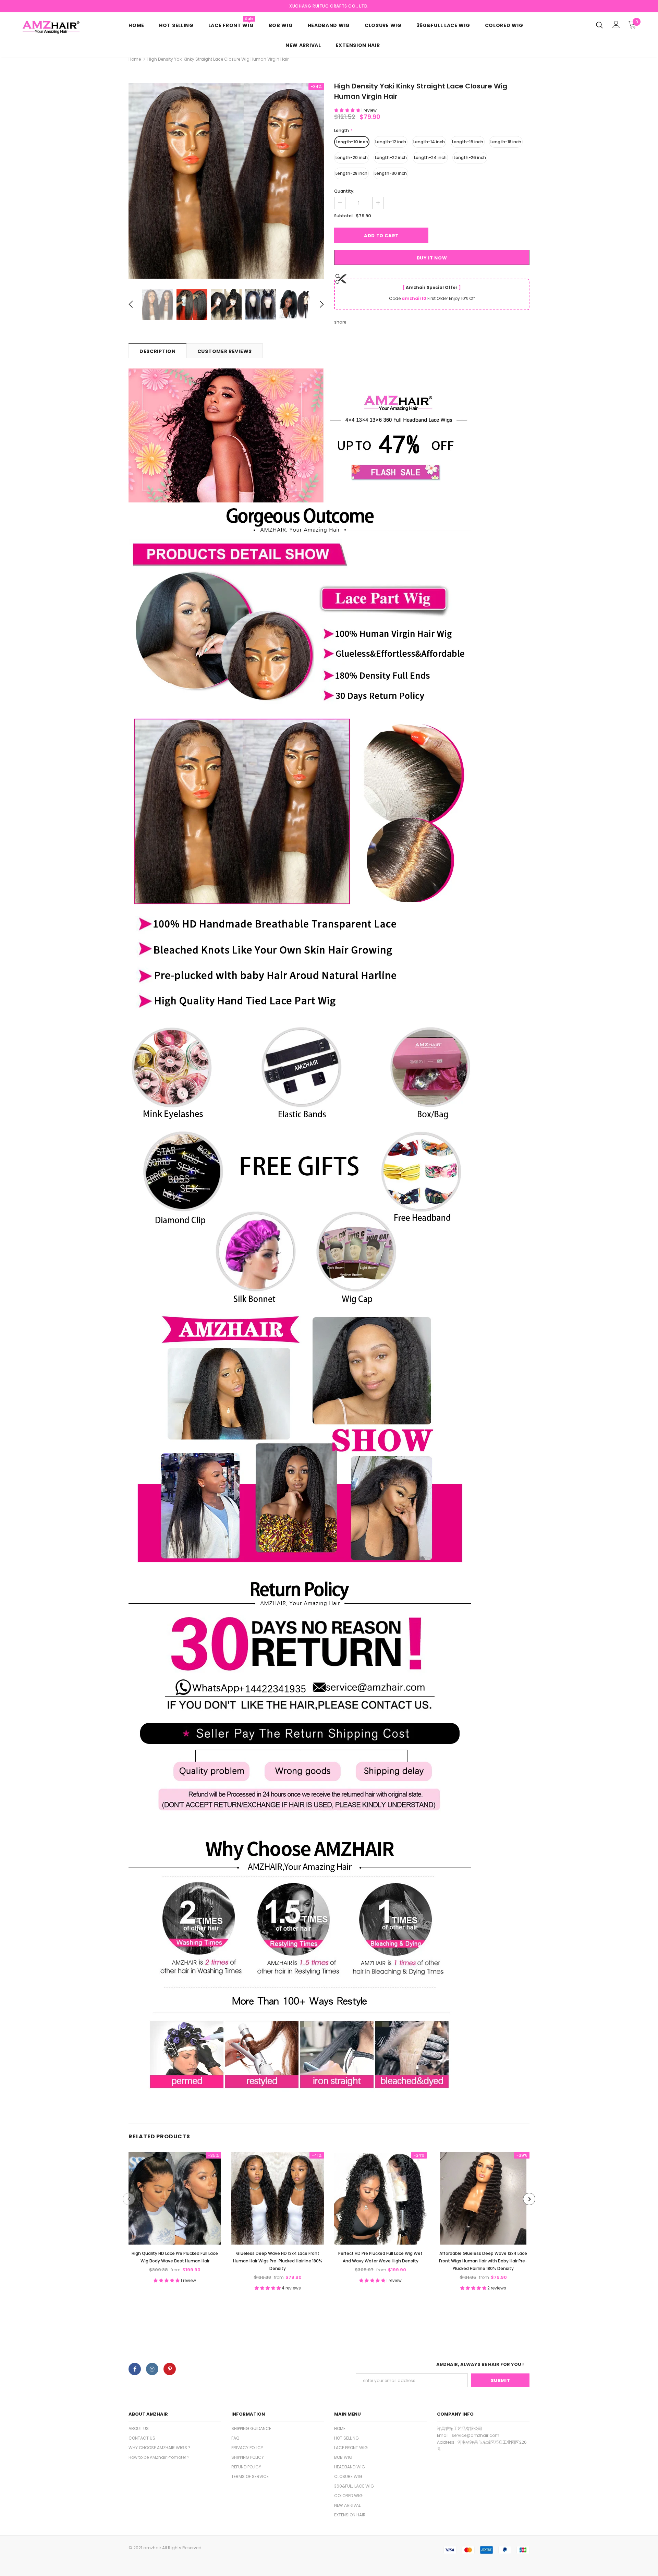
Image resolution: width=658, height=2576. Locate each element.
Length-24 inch (430, 157)
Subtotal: (344, 216)
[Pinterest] (170, 2369)
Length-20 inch (352, 157)
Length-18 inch (506, 142)
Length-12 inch (391, 142)
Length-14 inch (429, 142)
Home (135, 59)
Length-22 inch (391, 157)
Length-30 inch (391, 173)
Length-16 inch (468, 142)
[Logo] (57, 27)
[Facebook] (135, 2369)
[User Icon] (616, 25)
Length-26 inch (470, 157)
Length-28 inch (351, 173)
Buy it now (432, 258)
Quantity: (344, 191)
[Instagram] (152, 2369)
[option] (226, 181)
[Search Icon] (599, 25)
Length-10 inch (352, 142)
